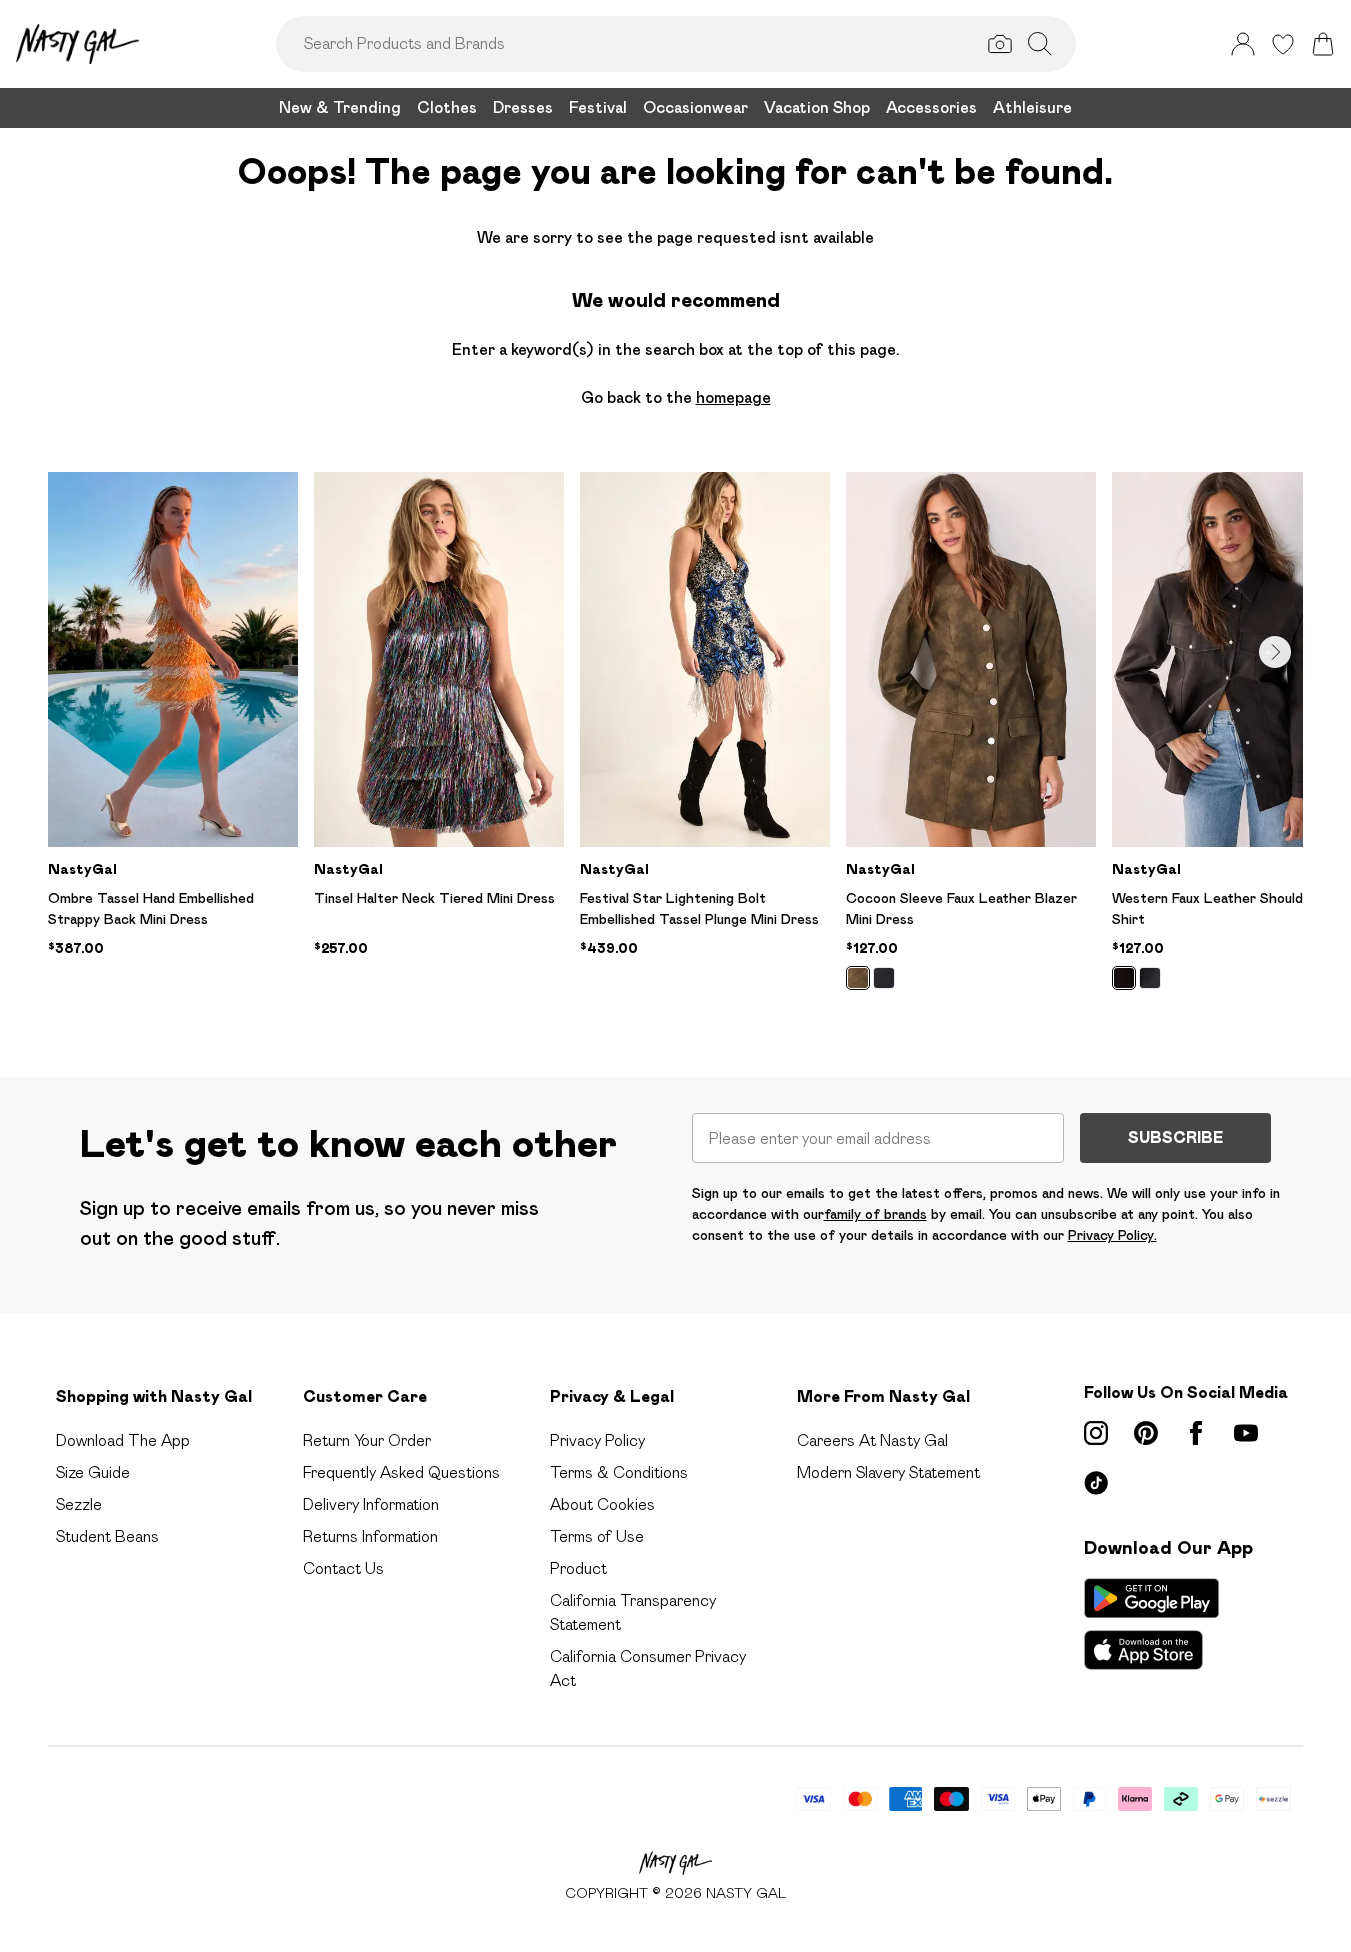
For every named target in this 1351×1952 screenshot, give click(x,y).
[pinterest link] (1146, 1433)
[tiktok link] (1096, 1483)
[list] (675, 742)
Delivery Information (371, 1504)
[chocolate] (1124, 978)
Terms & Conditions (619, 1472)
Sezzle (79, 1504)
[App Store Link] (1151, 1624)
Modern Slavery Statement (888, 1472)
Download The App (123, 1440)
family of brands (875, 1214)
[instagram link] (1096, 1433)
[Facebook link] (1196, 1433)
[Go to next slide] (1275, 652)
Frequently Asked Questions (401, 1472)
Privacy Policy (597, 1440)
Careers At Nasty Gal (872, 1440)
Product (578, 1568)
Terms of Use (597, 1536)
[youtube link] (1246, 1433)
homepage (733, 397)
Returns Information (370, 1536)
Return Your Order (367, 1440)
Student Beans (107, 1536)
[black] (884, 978)
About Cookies (602, 1504)
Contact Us (343, 1568)
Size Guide (93, 1472)
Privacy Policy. (1112, 1235)
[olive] (858, 978)
